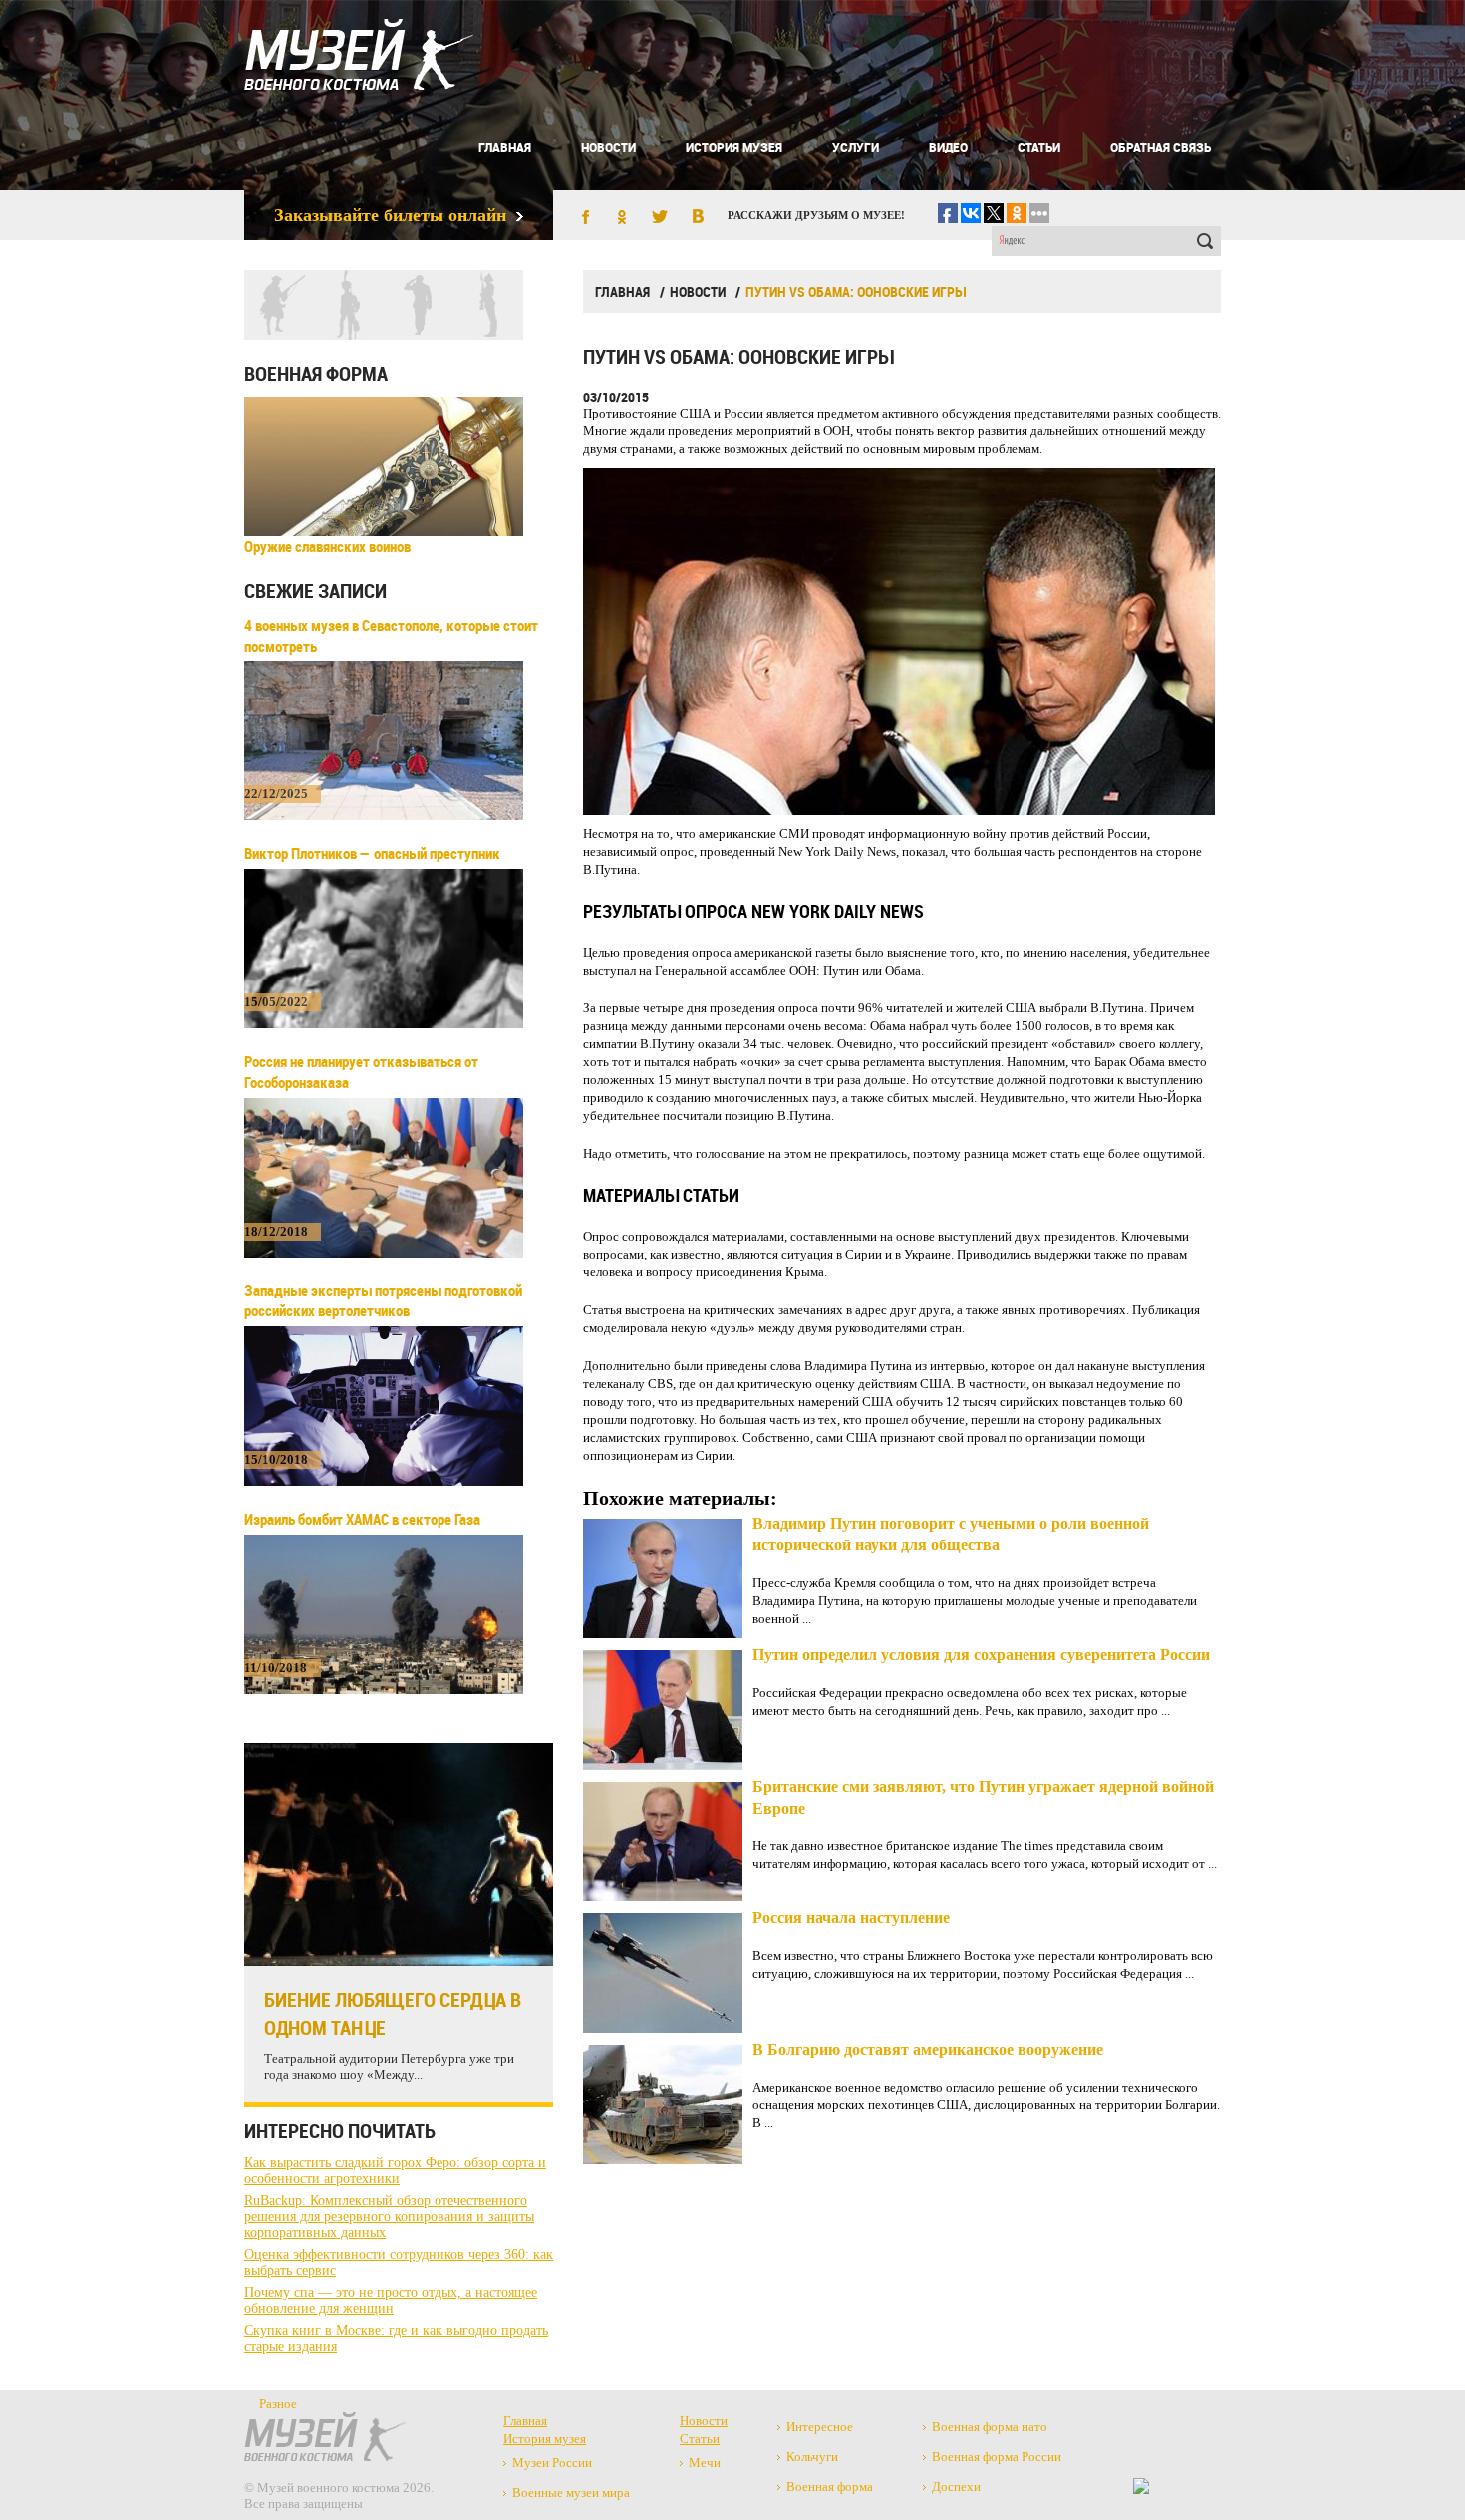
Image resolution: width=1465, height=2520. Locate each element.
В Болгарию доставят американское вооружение (928, 2049)
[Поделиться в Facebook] (584, 218)
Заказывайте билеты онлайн (390, 215)
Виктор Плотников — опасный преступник (372, 853)
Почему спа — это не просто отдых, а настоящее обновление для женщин (391, 2300)
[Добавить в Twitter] (660, 218)
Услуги (856, 147)
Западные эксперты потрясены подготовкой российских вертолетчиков (383, 1301)
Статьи (1039, 147)
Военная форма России (997, 2457)
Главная (505, 147)
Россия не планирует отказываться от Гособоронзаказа (361, 1072)
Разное (278, 2404)
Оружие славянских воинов (327, 546)
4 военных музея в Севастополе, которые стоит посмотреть (391, 635)
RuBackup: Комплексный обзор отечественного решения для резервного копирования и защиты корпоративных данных (389, 2217)
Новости (608, 147)
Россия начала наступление (851, 1918)
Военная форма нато (990, 2427)
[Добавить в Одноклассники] (622, 218)
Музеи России (552, 2463)
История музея (734, 147)
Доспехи (956, 2487)
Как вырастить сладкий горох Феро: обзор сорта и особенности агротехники (395, 2171)
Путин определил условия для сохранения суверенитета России (981, 1655)
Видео (948, 147)
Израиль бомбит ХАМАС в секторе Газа (362, 1519)
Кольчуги (812, 2457)
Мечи (705, 2463)
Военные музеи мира (571, 2493)
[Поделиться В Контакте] (698, 218)
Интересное (820, 2427)
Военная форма (316, 373)
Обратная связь (1161, 147)
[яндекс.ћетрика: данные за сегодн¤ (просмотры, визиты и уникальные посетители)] (1141, 2486)
